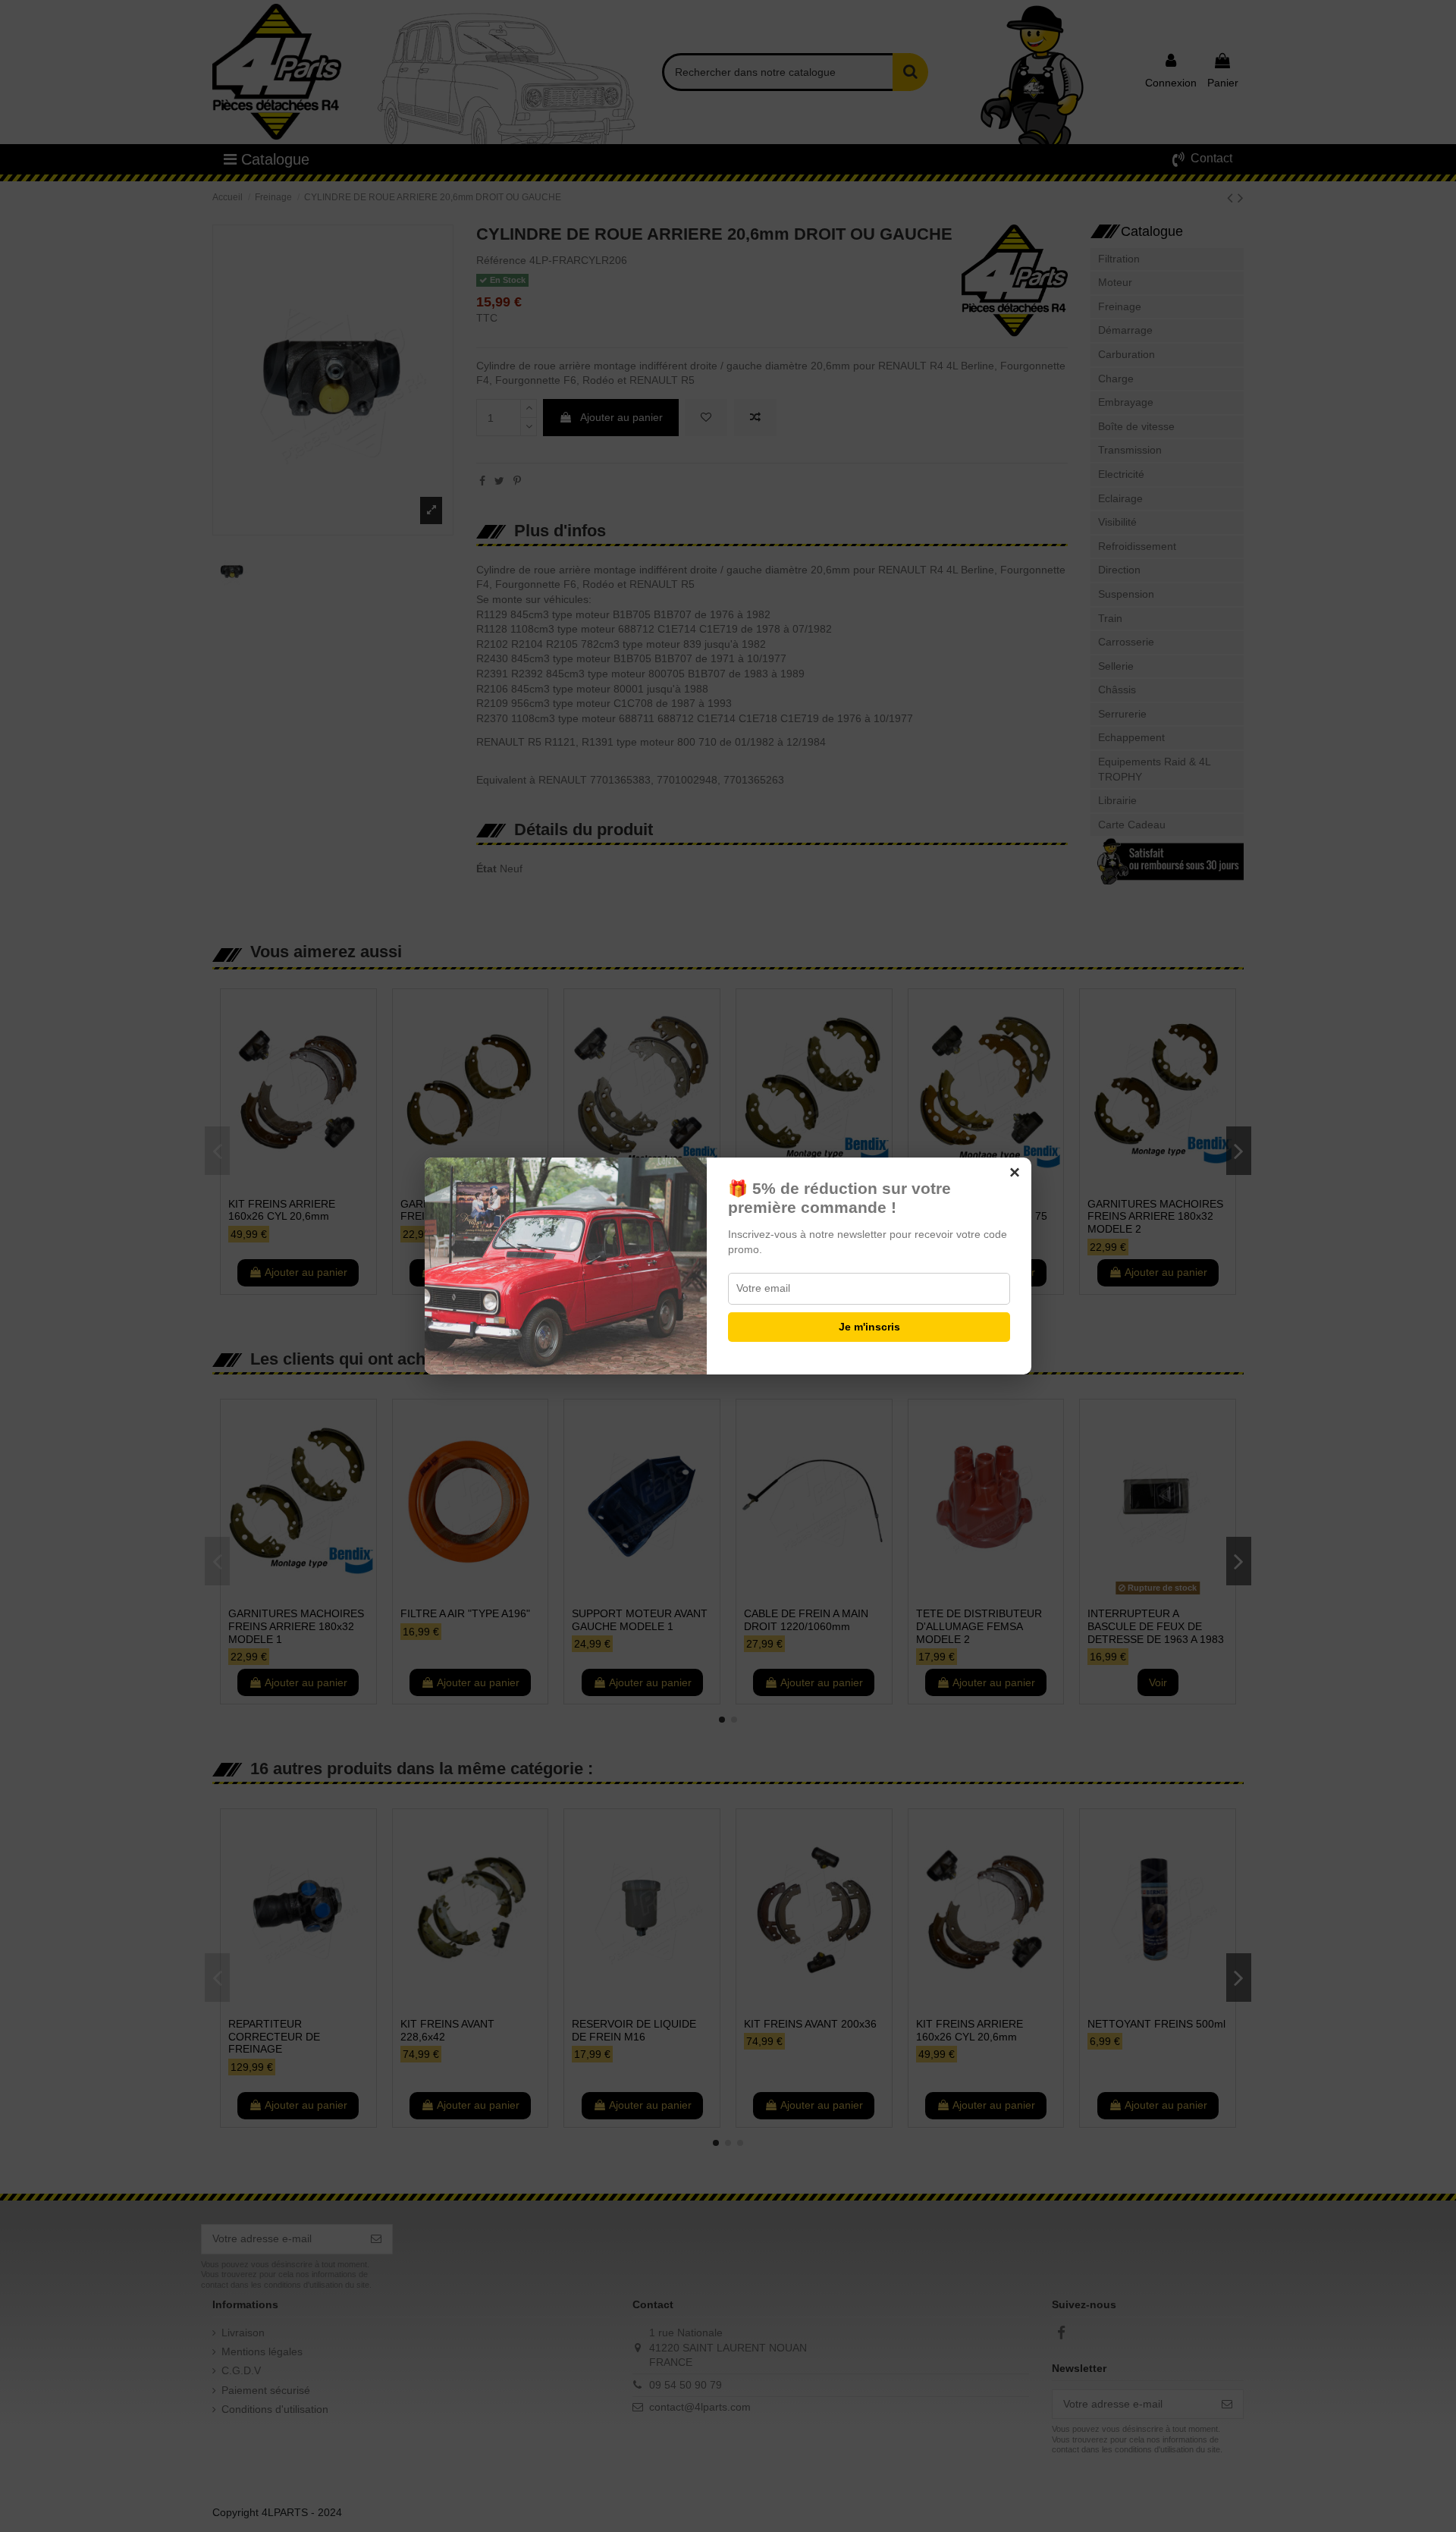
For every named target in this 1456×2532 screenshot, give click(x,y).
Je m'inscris (869, 1327)
